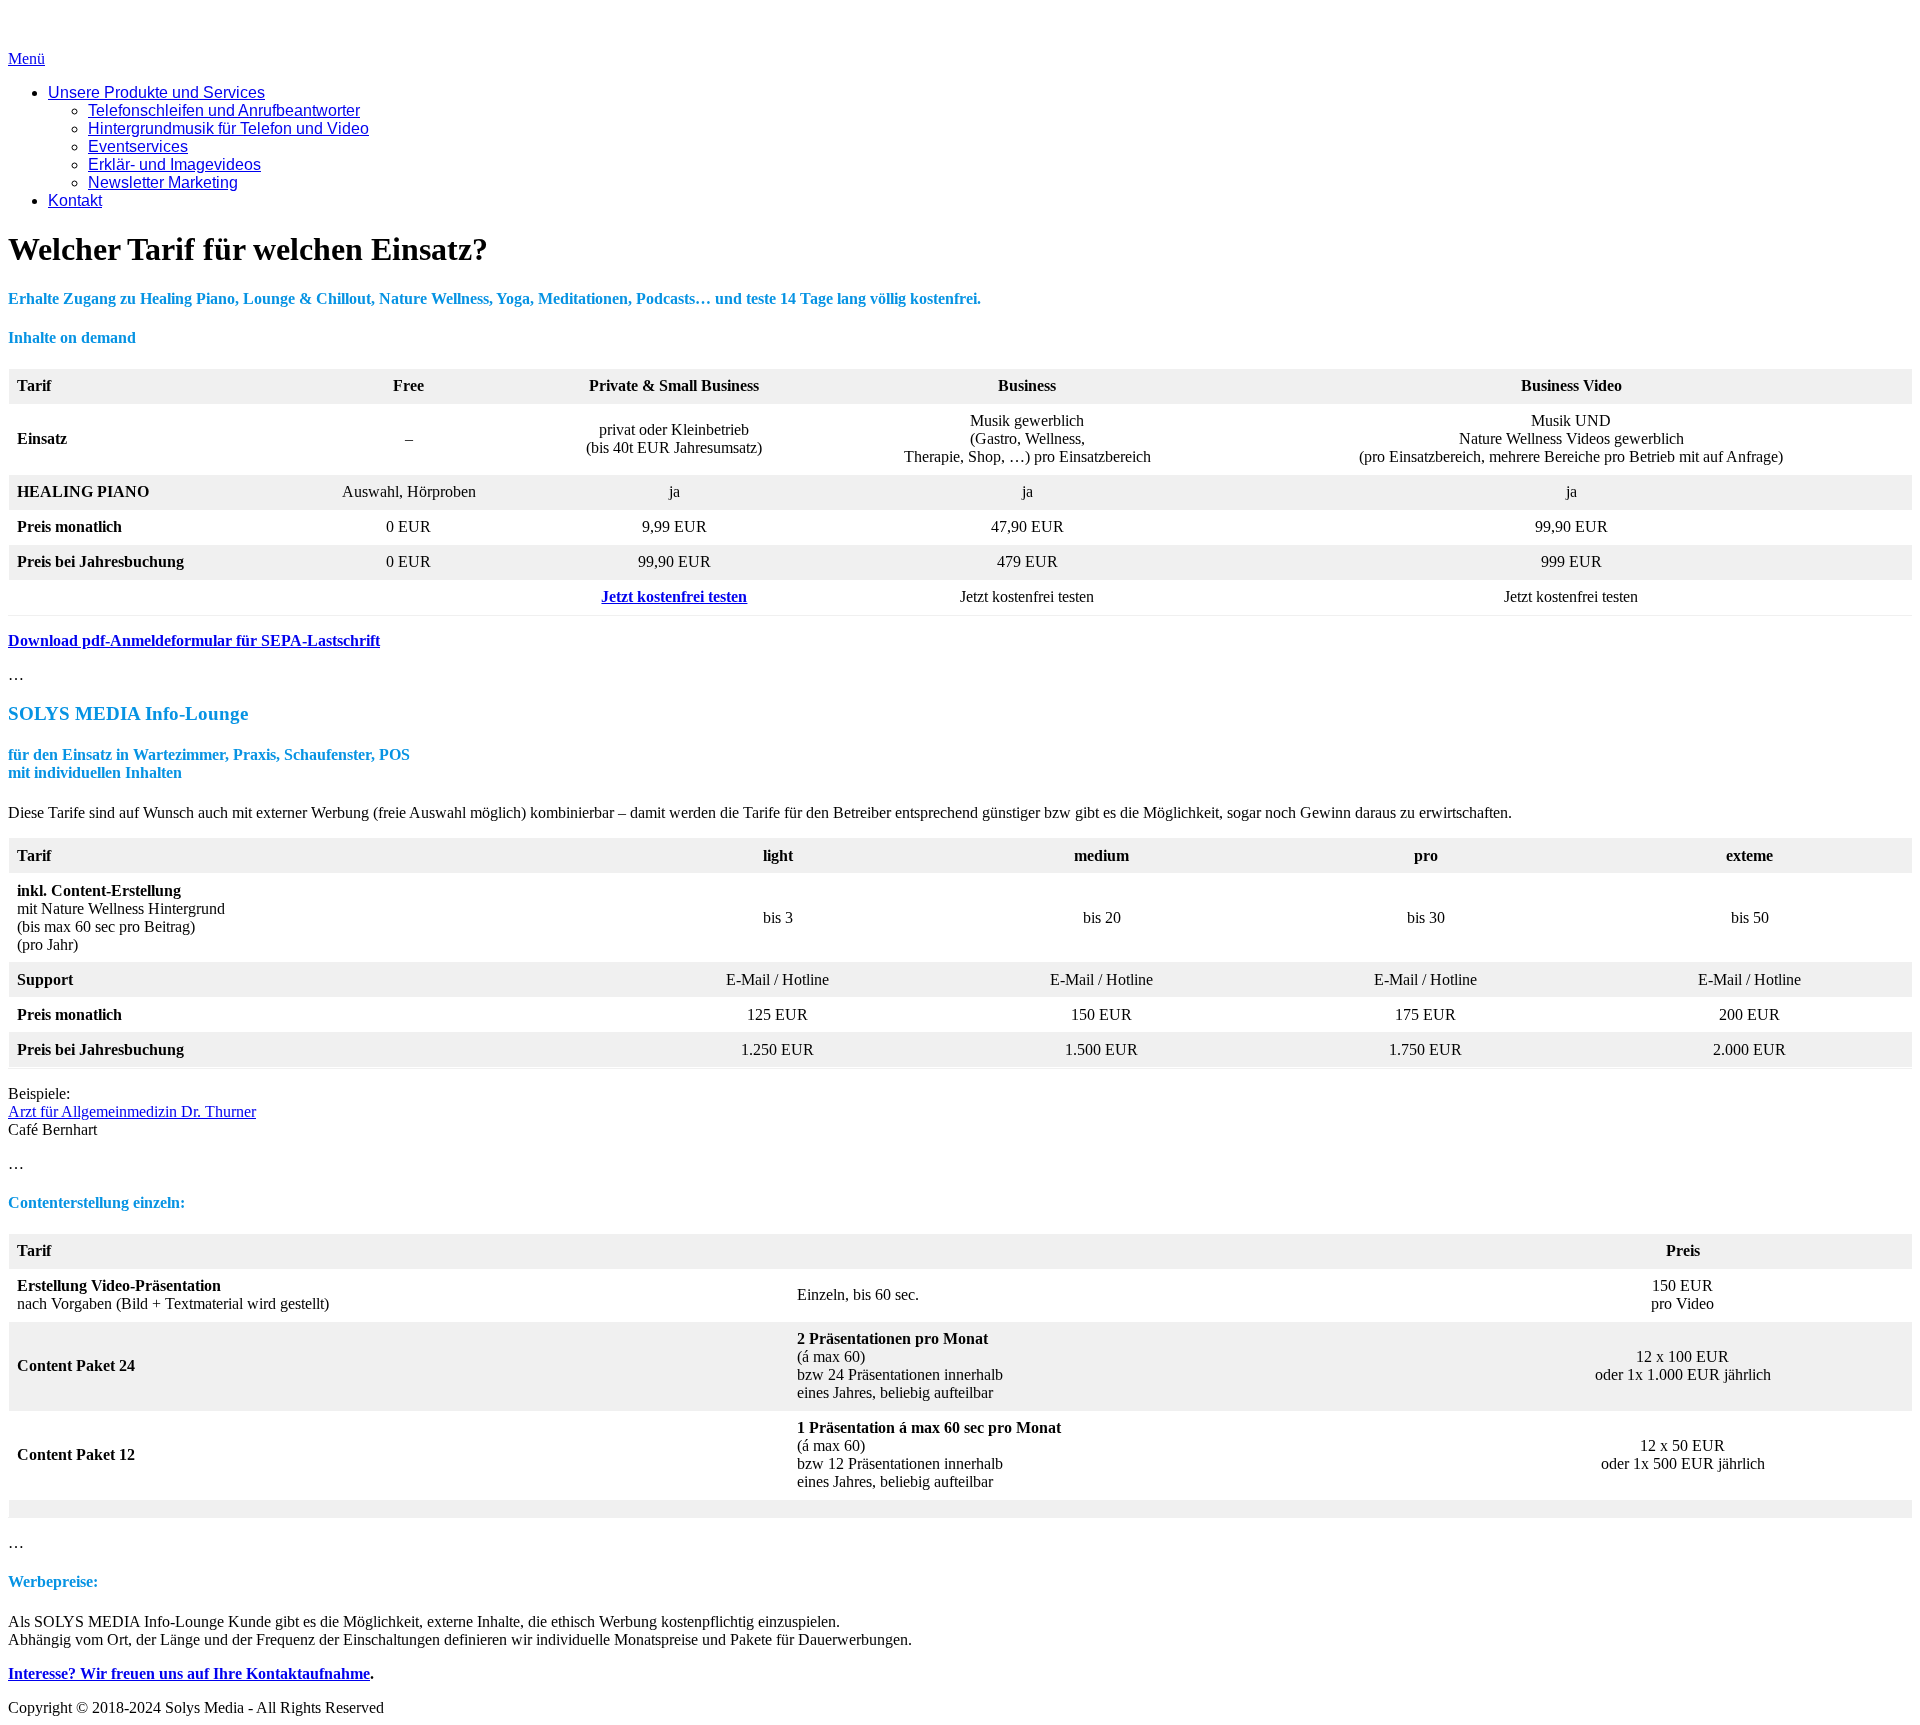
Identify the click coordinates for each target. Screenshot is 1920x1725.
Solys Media (47, 24)
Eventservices (138, 146)
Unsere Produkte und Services (156, 92)
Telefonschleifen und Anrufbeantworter (224, 110)
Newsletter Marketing (163, 182)
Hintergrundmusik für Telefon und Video (228, 128)
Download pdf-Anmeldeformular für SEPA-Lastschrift (194, 640)
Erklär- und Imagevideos (174, 164)
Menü (26, 58)
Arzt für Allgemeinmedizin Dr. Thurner (132, 1111)
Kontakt (75, 200)
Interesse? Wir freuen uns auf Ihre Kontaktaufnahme (189, 1673)
